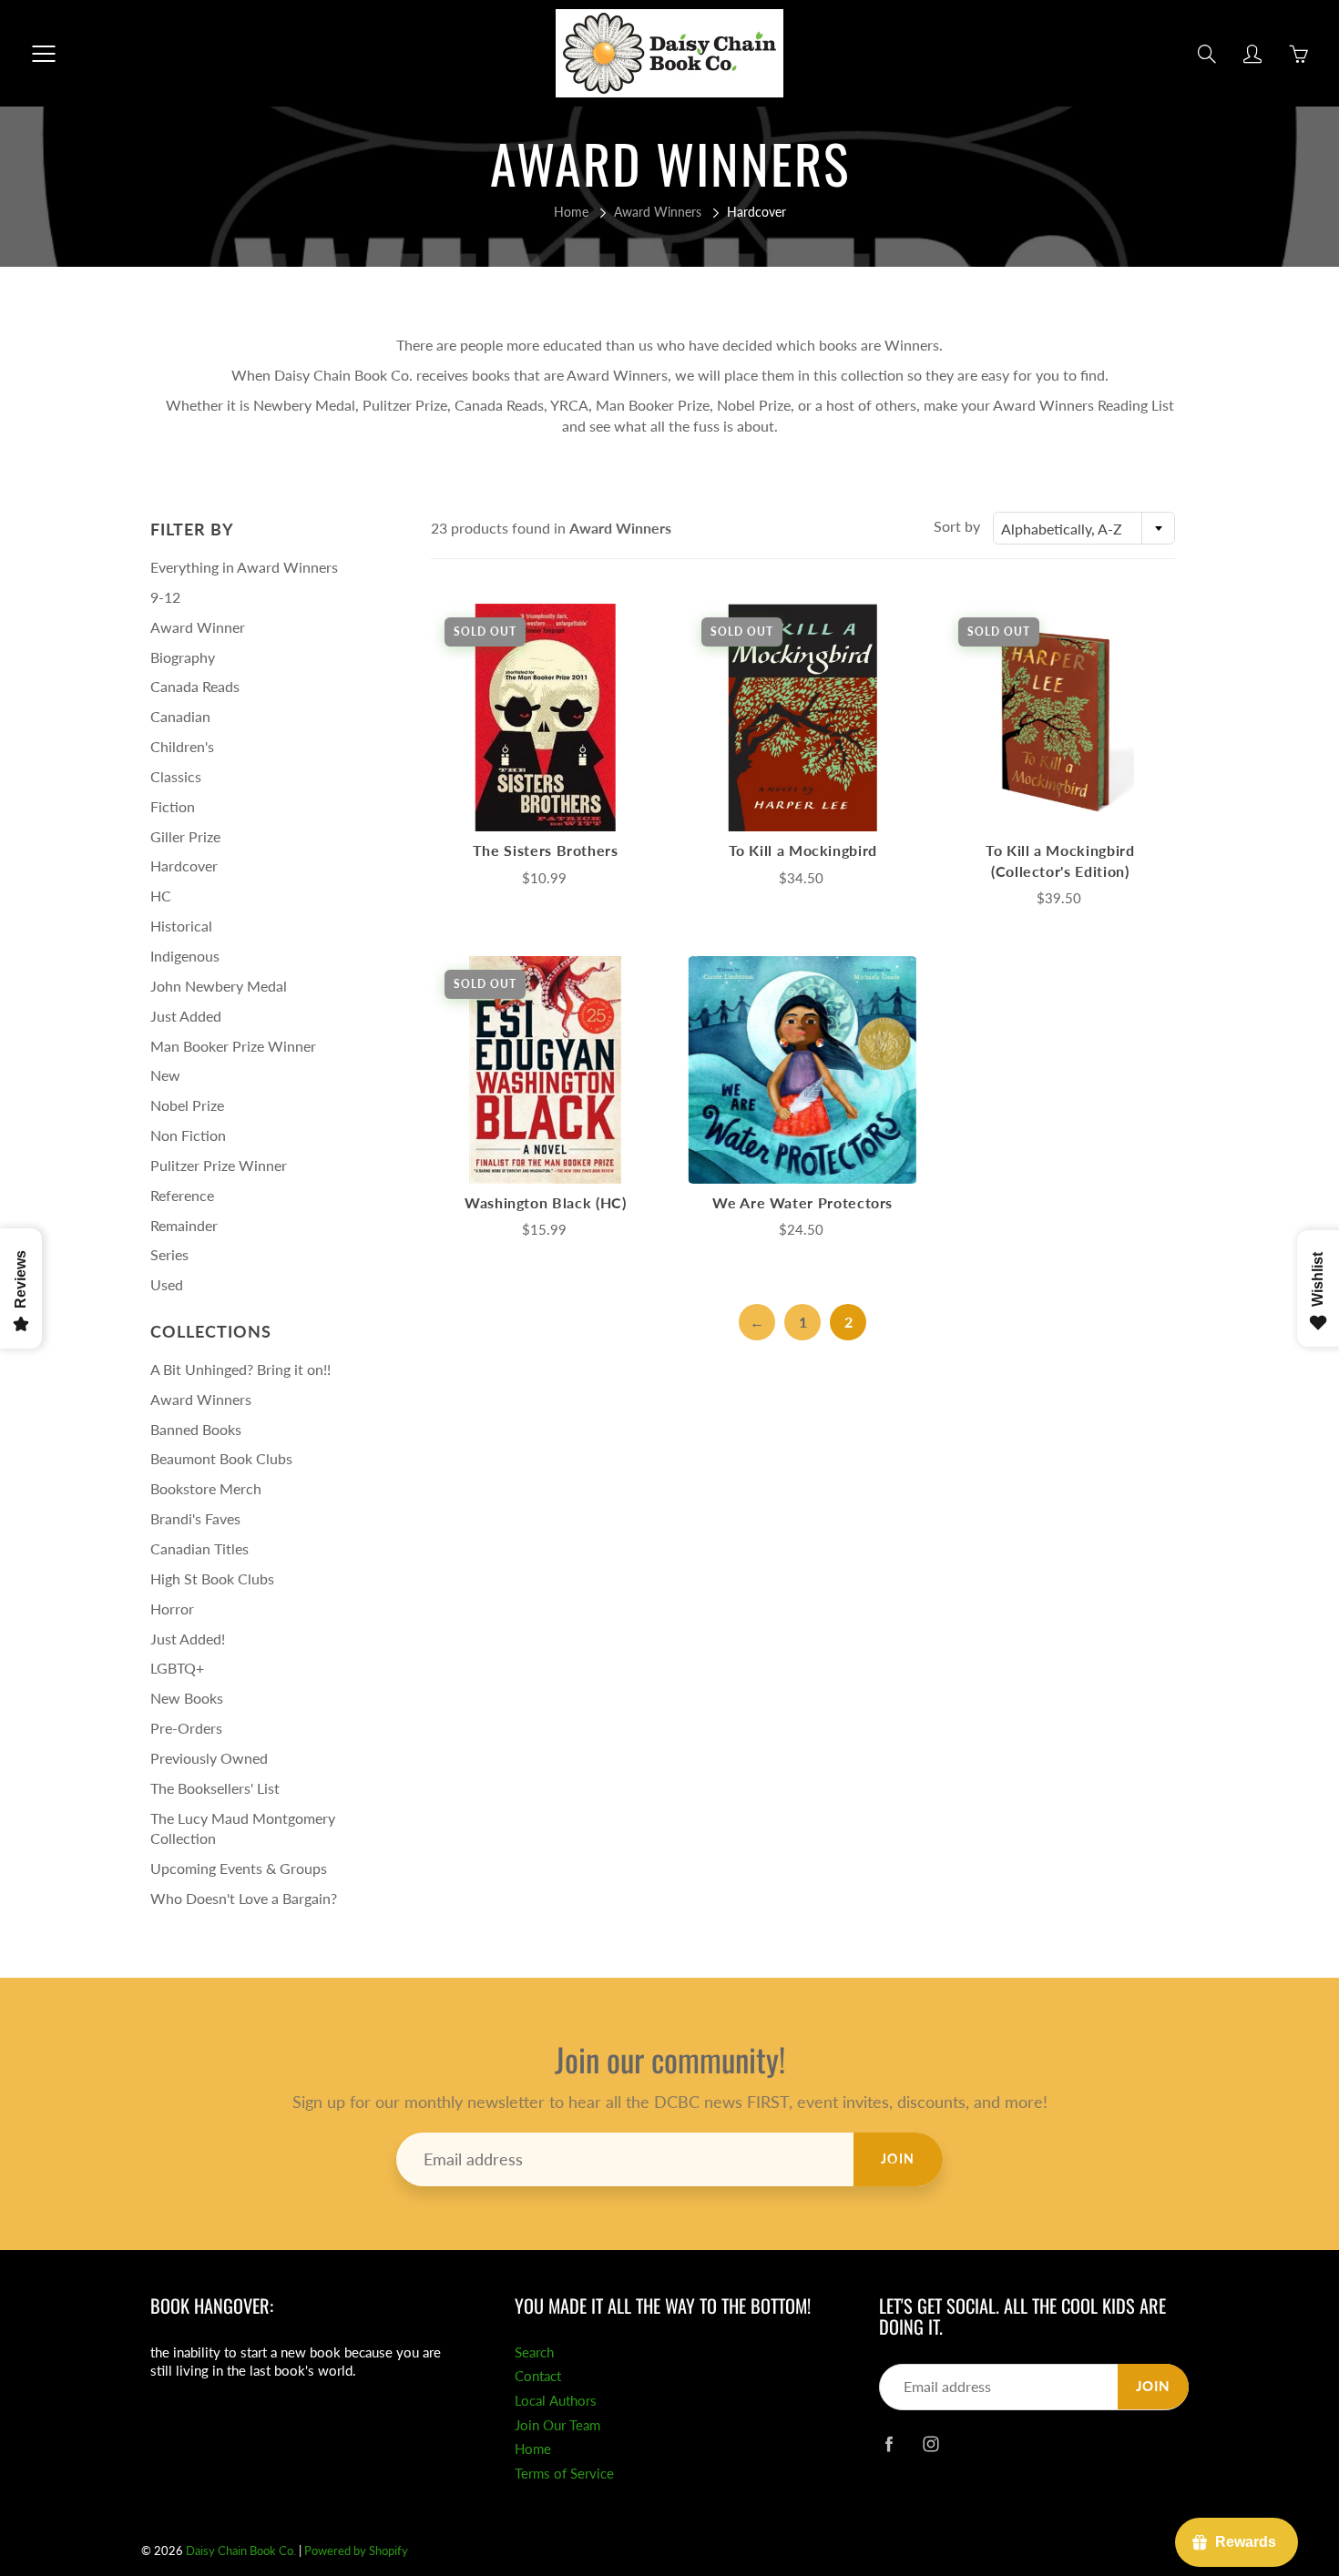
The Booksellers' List (215, 1788)
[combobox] (1084, 528)
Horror (172, 1609)
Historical (181, 926)
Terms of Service (564, 2474)
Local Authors (556, 2401)
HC (161, 896)
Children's (182, 746)
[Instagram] (930, 2444)
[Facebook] (889, 2444)
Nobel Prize (187, 1105)
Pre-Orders (186, 1728)
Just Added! (188, 1639)
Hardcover (184, 865)
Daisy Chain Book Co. (241, 2551)
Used (167, 1284)
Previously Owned (209, 1758)
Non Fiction (188, 1135)
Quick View (546, 717)
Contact (538, 2376)
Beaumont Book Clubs (221, 1458)
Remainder (184, 1225)
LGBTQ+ (177, 1668)
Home (571, 212)
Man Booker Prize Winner (233, 1046)
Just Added (186, 1016)
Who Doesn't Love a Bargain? (244, 1898)
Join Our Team (557, 2425)
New (165, 1075)
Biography (183, 657)
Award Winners (658, 212)
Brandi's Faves (195, 1518)
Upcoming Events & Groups (239, 1868)
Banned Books (196, 1429)
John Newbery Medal (219, 986)
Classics (176, 776)
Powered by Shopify (356, 2551)
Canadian (180, 716)
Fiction (173, 806)
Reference (182, 1195)
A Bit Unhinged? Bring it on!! (240, 1369)
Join (898, 2159)
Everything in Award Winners (244, 567)
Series (169, 1254)
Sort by (957, 526)
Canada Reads (195, 686)
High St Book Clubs (212, 1578)
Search (534, 2352)
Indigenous (185, 956)
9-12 (165, 597)
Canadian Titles (199, 1548)
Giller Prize (185, 836)
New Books (187, 1698)
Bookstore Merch (206, 1488)
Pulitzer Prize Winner (219, 1165)
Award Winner (198, 627)
